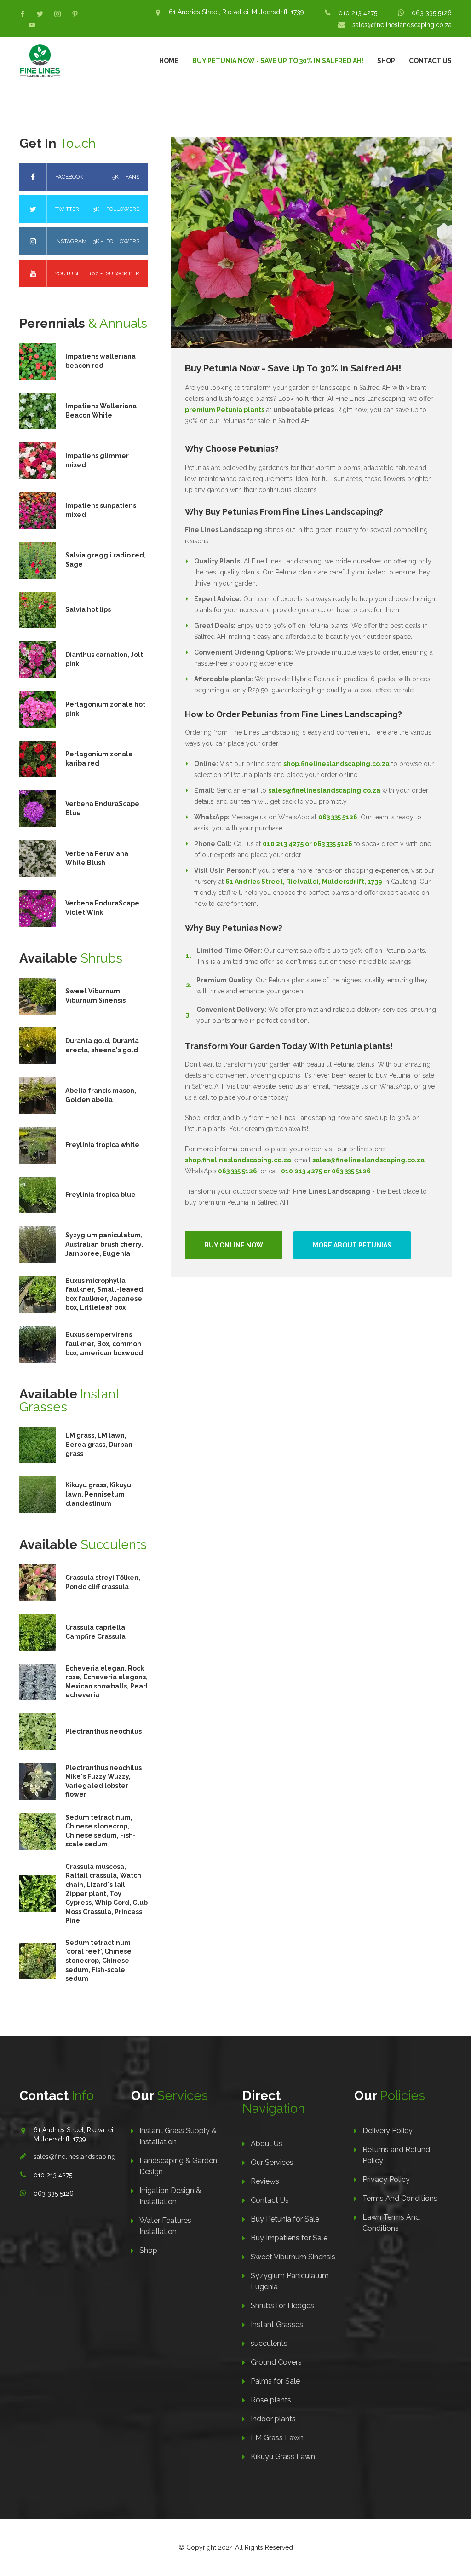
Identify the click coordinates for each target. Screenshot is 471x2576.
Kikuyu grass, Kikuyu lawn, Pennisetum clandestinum (98, 1494)
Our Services (272, 2162)
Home (169, 61)
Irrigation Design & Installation (170, 2196)
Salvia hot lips (88, 609)
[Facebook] (23, 14)
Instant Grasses (277, 2324)
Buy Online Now (234, 1245)
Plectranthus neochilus (103, 1731)
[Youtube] (32, 25)
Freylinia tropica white (102, 1145)
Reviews (265, 2181)
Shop (386, 61)
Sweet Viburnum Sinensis (293, 2257)
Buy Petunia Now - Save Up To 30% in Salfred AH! (278, 61)
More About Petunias (352, 1245)
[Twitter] (40, 14)
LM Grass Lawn (277, 2438)
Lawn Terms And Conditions (391, 2223)
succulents (269, 2343)
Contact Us (430, 61)
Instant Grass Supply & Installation (178, 2136)
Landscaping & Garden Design (178, 2166)
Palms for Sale (275, 2381)
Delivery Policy (388, 2131)
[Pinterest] (75, 14)
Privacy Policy (386, 2179)
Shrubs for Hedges (282, 2306)
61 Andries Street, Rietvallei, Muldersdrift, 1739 (236, 12)
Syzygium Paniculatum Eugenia (290, 2281)
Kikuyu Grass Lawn (283, 2457)
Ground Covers (276, 2362)
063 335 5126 (432, 13)
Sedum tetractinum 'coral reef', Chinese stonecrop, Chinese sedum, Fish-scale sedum (98, 1961)
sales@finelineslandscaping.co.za (402, 25)
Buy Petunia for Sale (285, 2219)
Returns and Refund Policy (396, 2155)
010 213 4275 (358, 13)
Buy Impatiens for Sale (289, 2238)
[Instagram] (57, 14)
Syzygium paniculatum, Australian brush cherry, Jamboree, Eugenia (104, 1244)
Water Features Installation (165, 2226)
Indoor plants (273, 2419)
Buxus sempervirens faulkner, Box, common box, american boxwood (104, 1343)
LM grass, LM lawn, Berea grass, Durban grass (99, 1444)
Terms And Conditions (400, 2198)
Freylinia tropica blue (101, 1195)
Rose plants (271, 2400)
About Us (267, 2144)
